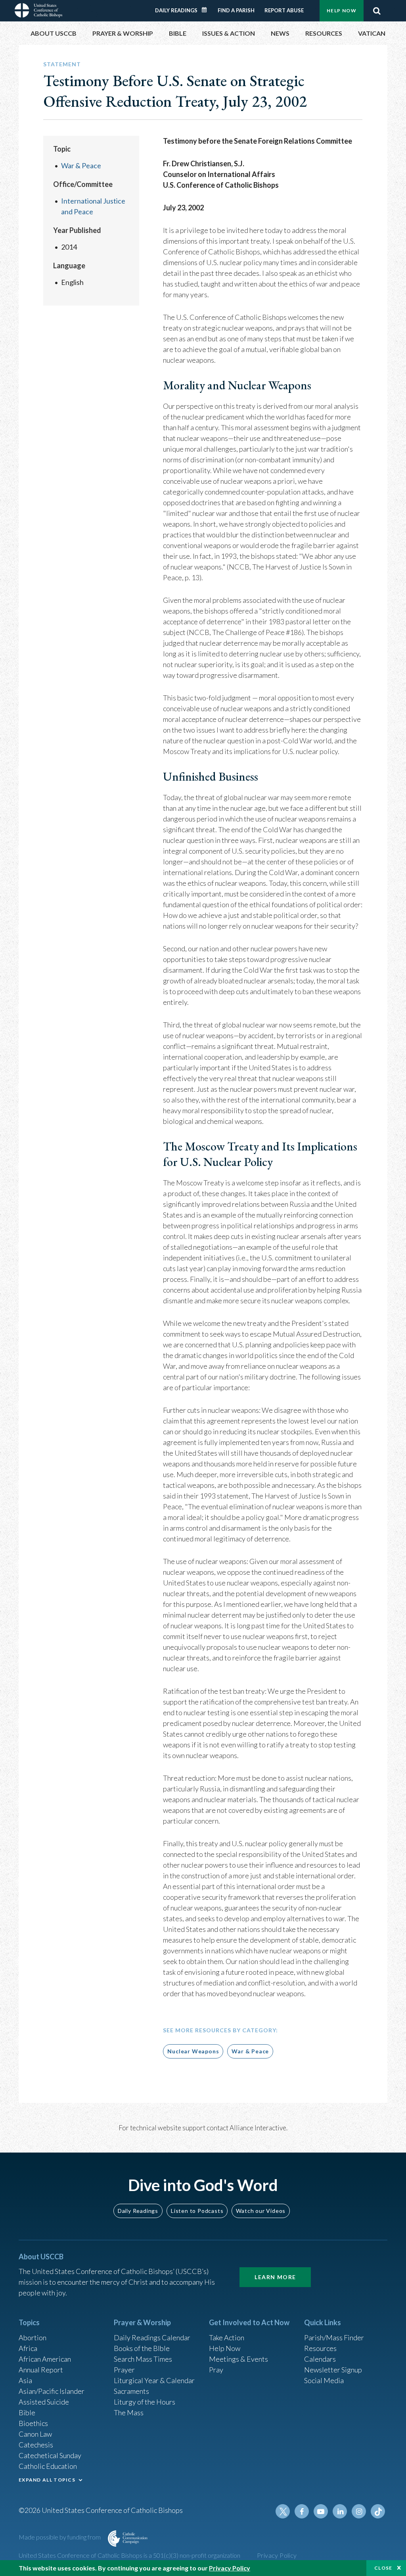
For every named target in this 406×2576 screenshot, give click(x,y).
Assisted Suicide (44, 2402)
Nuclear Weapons (193, 2051)
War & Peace (81, 165)
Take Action (227, 2337)
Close (383, 2568)
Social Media (324, 2380)
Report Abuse (284, 10)
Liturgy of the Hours (145, 2402)
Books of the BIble (142, 2348)
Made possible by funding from (60, 2537)
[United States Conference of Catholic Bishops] (38, 10)
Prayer (124, 2370)
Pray (216, 2370)
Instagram (359, 2511)
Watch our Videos (261, 2211)
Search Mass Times (143, 2359)
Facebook (302, 2511)
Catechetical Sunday (50, 2455)
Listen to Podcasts (197, 2211)
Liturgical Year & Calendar (154, 2380)
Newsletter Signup (333, 2370)
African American (45, 2359)
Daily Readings (176, 10)
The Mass (129, 2412)
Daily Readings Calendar (207, 10)
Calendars (320, 2359)
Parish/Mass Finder (334, 2337)
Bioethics (33, 2423)
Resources (320, 2348)
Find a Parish (236, 10)
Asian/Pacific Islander (52, 2391)
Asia (25, 2380)
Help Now (342, 11)
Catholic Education (48, 2466)
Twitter (283, 2511)
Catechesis (36, 2445)
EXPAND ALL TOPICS (47, 2480)
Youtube (321, 2511)
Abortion (33, 2337)
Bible (27, 2412)
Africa (28, 2348)
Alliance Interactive (258, 2128)
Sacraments (131, 2391)
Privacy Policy (277, 2555)
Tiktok (378, 2511)
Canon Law (35, 2434)
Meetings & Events (238, 2359)
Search (377, 11)
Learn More (275, 2277)
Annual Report (41, 2370)
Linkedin (340, 2511)
